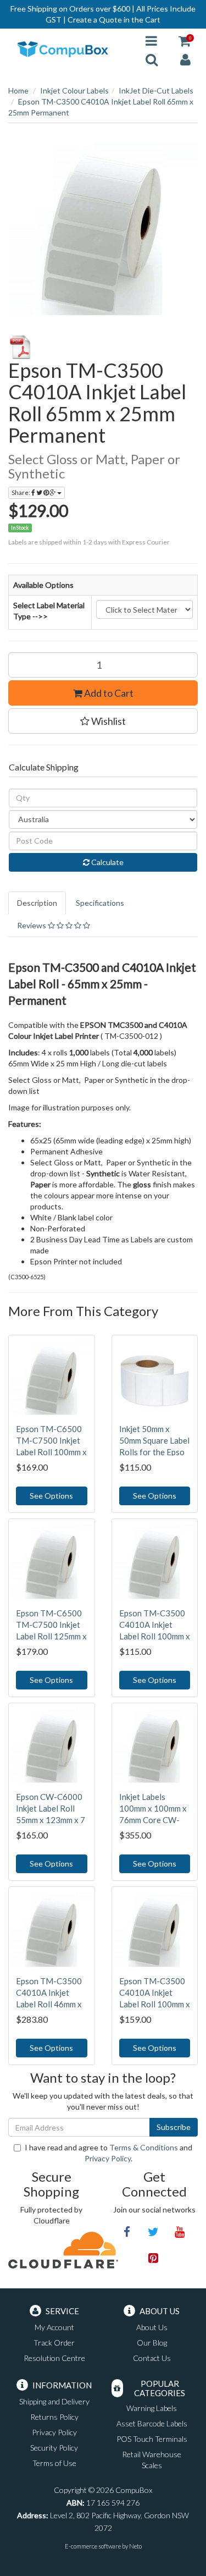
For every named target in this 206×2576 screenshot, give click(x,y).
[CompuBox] (69, 49)
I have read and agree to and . (108, 2153)
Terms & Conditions (144, 2147)
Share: (21, 492)
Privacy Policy (108, 2158)
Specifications (100, 903)
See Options (51, 1496)
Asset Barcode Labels (152, 2423)
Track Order (54, 2343)
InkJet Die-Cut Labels (156, 90)
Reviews (32, 925)
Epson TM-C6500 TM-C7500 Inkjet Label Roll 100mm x (51, 1440)
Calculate (107, 862)
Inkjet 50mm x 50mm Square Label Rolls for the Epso (154, 1440)
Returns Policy (54, 2417)
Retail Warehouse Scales (152, 2460)
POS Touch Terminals (152, 2439)
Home (18, 90)
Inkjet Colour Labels (74, 90)
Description (37, 903)
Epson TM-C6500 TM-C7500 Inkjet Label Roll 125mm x (51, 1625)
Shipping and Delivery (54, 2401)
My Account (54, 2327)
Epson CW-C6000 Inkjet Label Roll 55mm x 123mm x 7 (51, 1808)
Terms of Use (54, 2463)
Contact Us (152, 2358)
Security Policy (54, 2448)
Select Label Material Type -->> (49, 611)
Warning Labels (152, 2408)
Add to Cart (108, 693)
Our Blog (152, 2343)
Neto (135, 2546)
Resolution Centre (54, 2358)
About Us (152, 2327)
